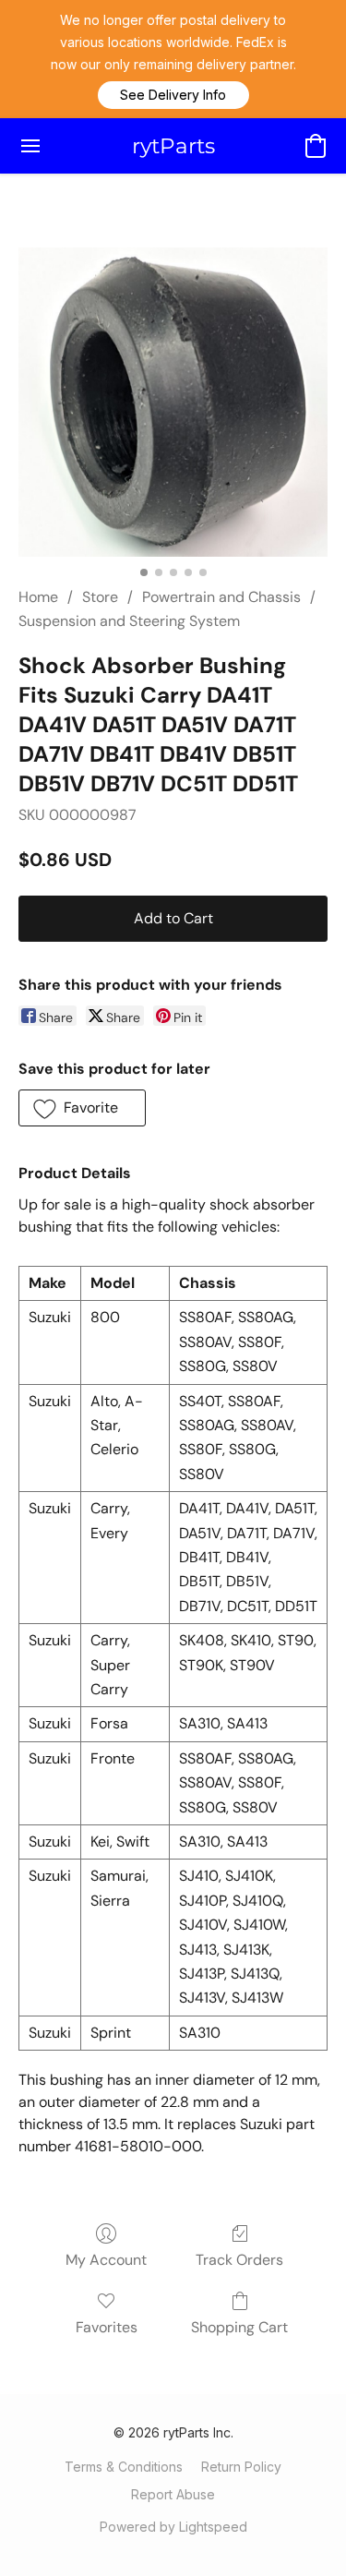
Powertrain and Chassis (221, 597)
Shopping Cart (239, 2327)
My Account (106, 2260)
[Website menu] (30, 146)
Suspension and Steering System (129, 621)
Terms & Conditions (124, 2467)
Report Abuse (173, 2494)
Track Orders (239, 2260)
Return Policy (241, 2467)
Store (100, 597)
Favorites (107, 2327)
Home (38, 597)
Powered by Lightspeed (173, 2527)
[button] (173, 95)
